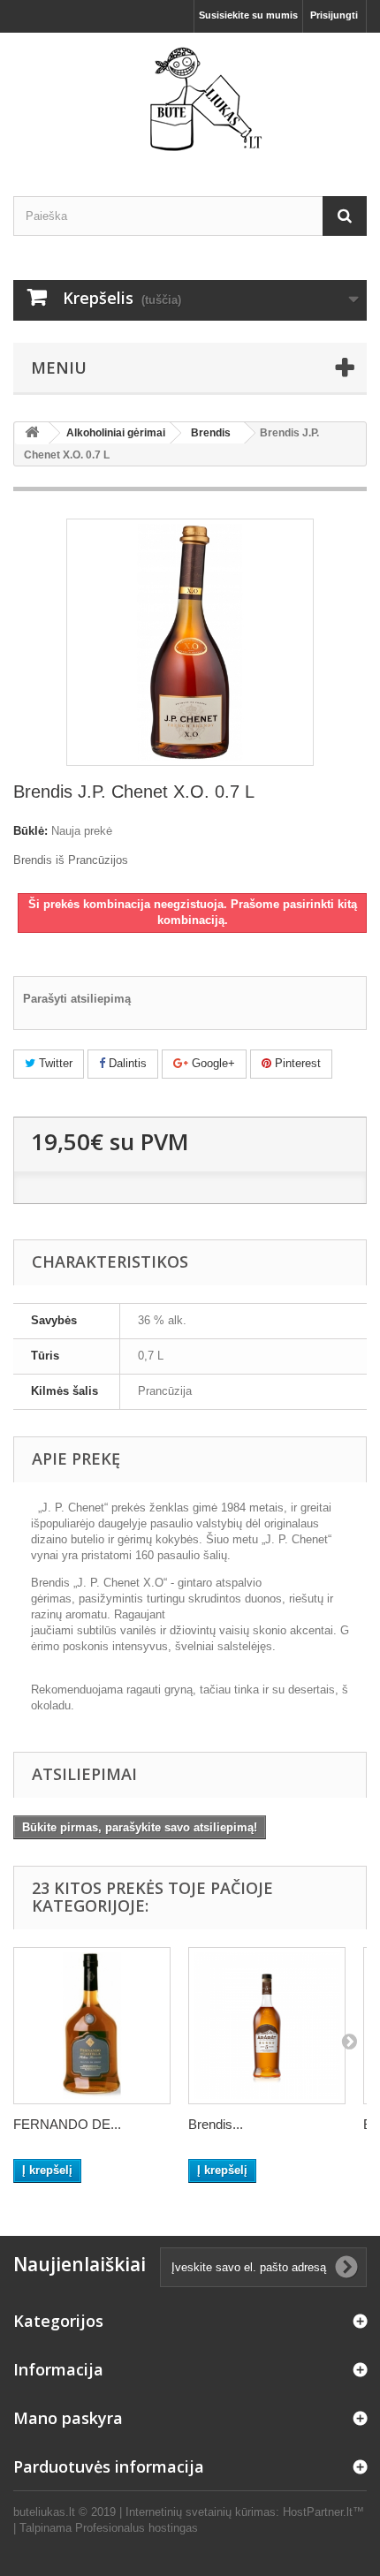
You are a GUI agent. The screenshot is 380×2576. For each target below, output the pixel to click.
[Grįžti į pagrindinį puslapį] (32, 433)
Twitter (54, 1063)
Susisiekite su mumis (248, 15)
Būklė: (30, 831)
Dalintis (126, 1063)
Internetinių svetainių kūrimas (201, 2512)
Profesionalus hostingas (137, 2528)
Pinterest (296, 1063)
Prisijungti (334, 15)
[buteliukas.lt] (190, 99)
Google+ (212, 1063)
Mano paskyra (68, 2418)
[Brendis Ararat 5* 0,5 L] (267, 2026)
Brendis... (216, 2124)
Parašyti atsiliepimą (77, 999)
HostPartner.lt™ (323, 2512)
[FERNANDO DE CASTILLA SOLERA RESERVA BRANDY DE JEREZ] (92, 2026)
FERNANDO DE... (67, 2124)
